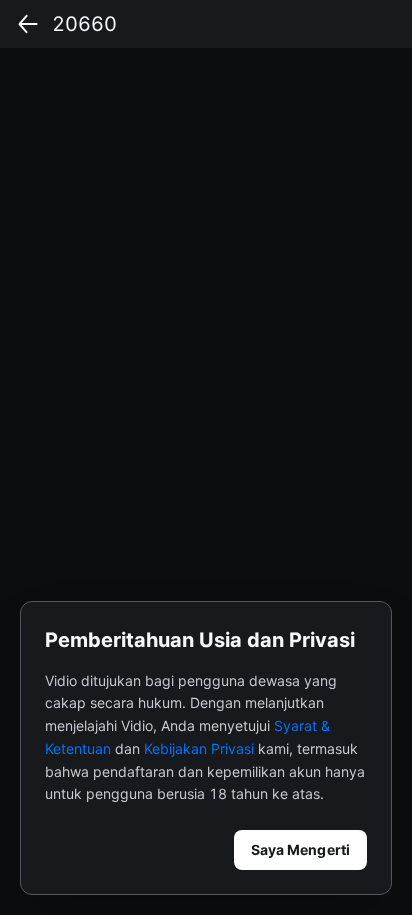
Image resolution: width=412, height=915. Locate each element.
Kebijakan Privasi (199, 748)
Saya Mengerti (300, 849)
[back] (28, 24)
